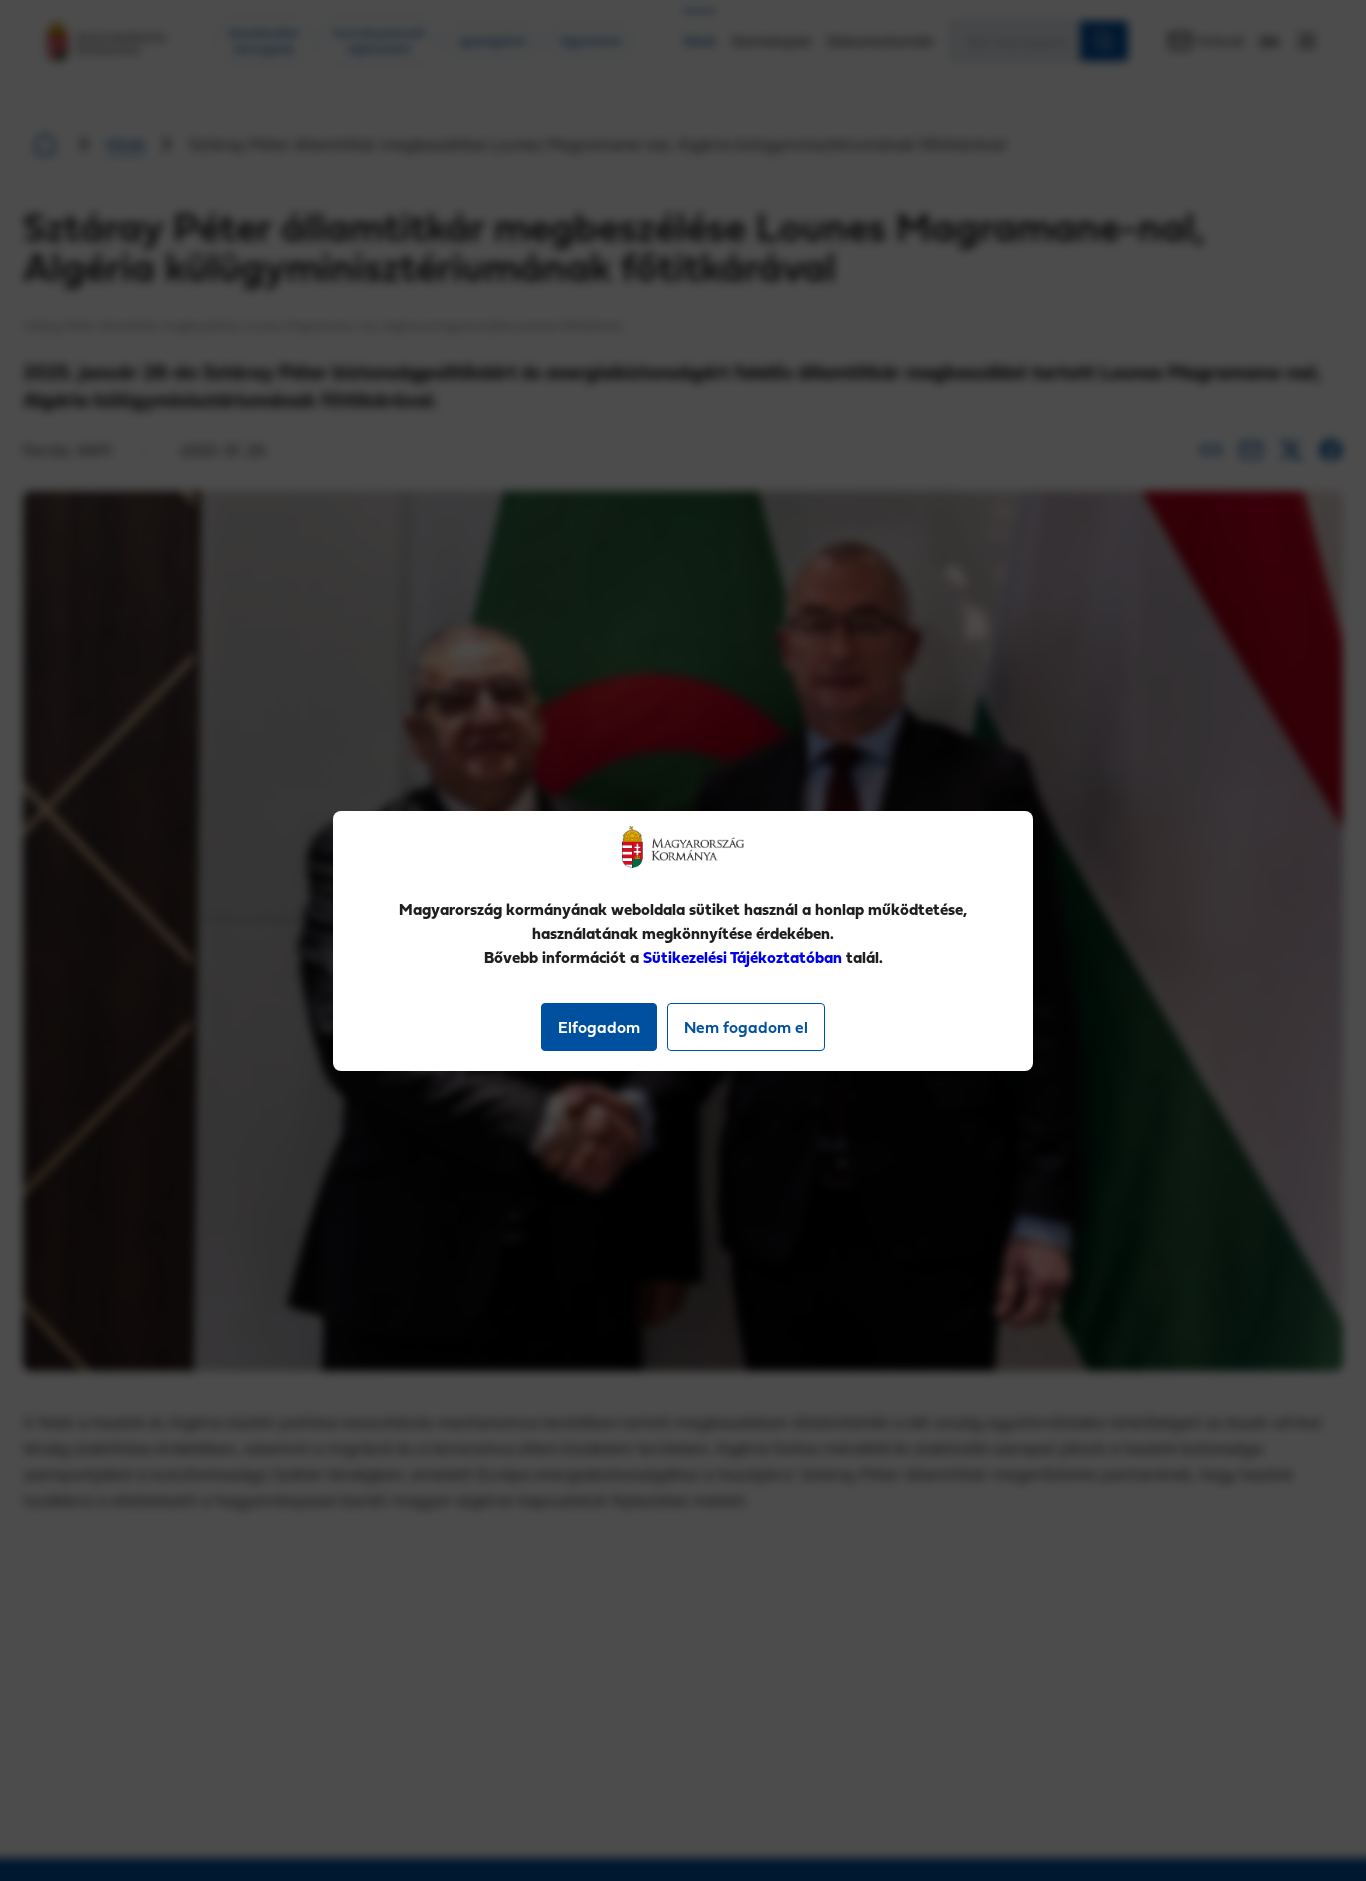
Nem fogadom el (746, 1027)
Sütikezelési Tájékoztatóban (742, 957)
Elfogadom (599, 1027)
